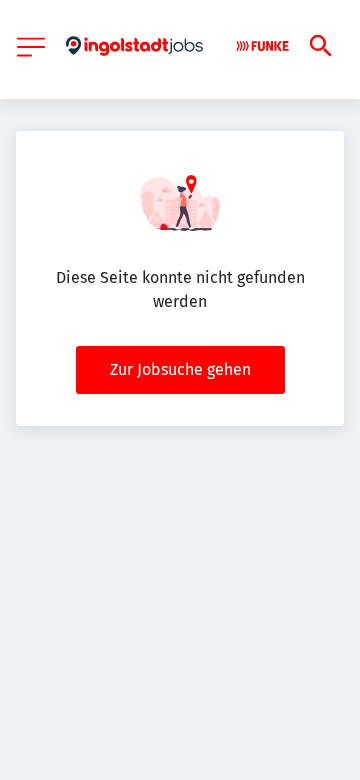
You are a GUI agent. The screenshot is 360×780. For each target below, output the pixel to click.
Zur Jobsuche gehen (180, 369)
